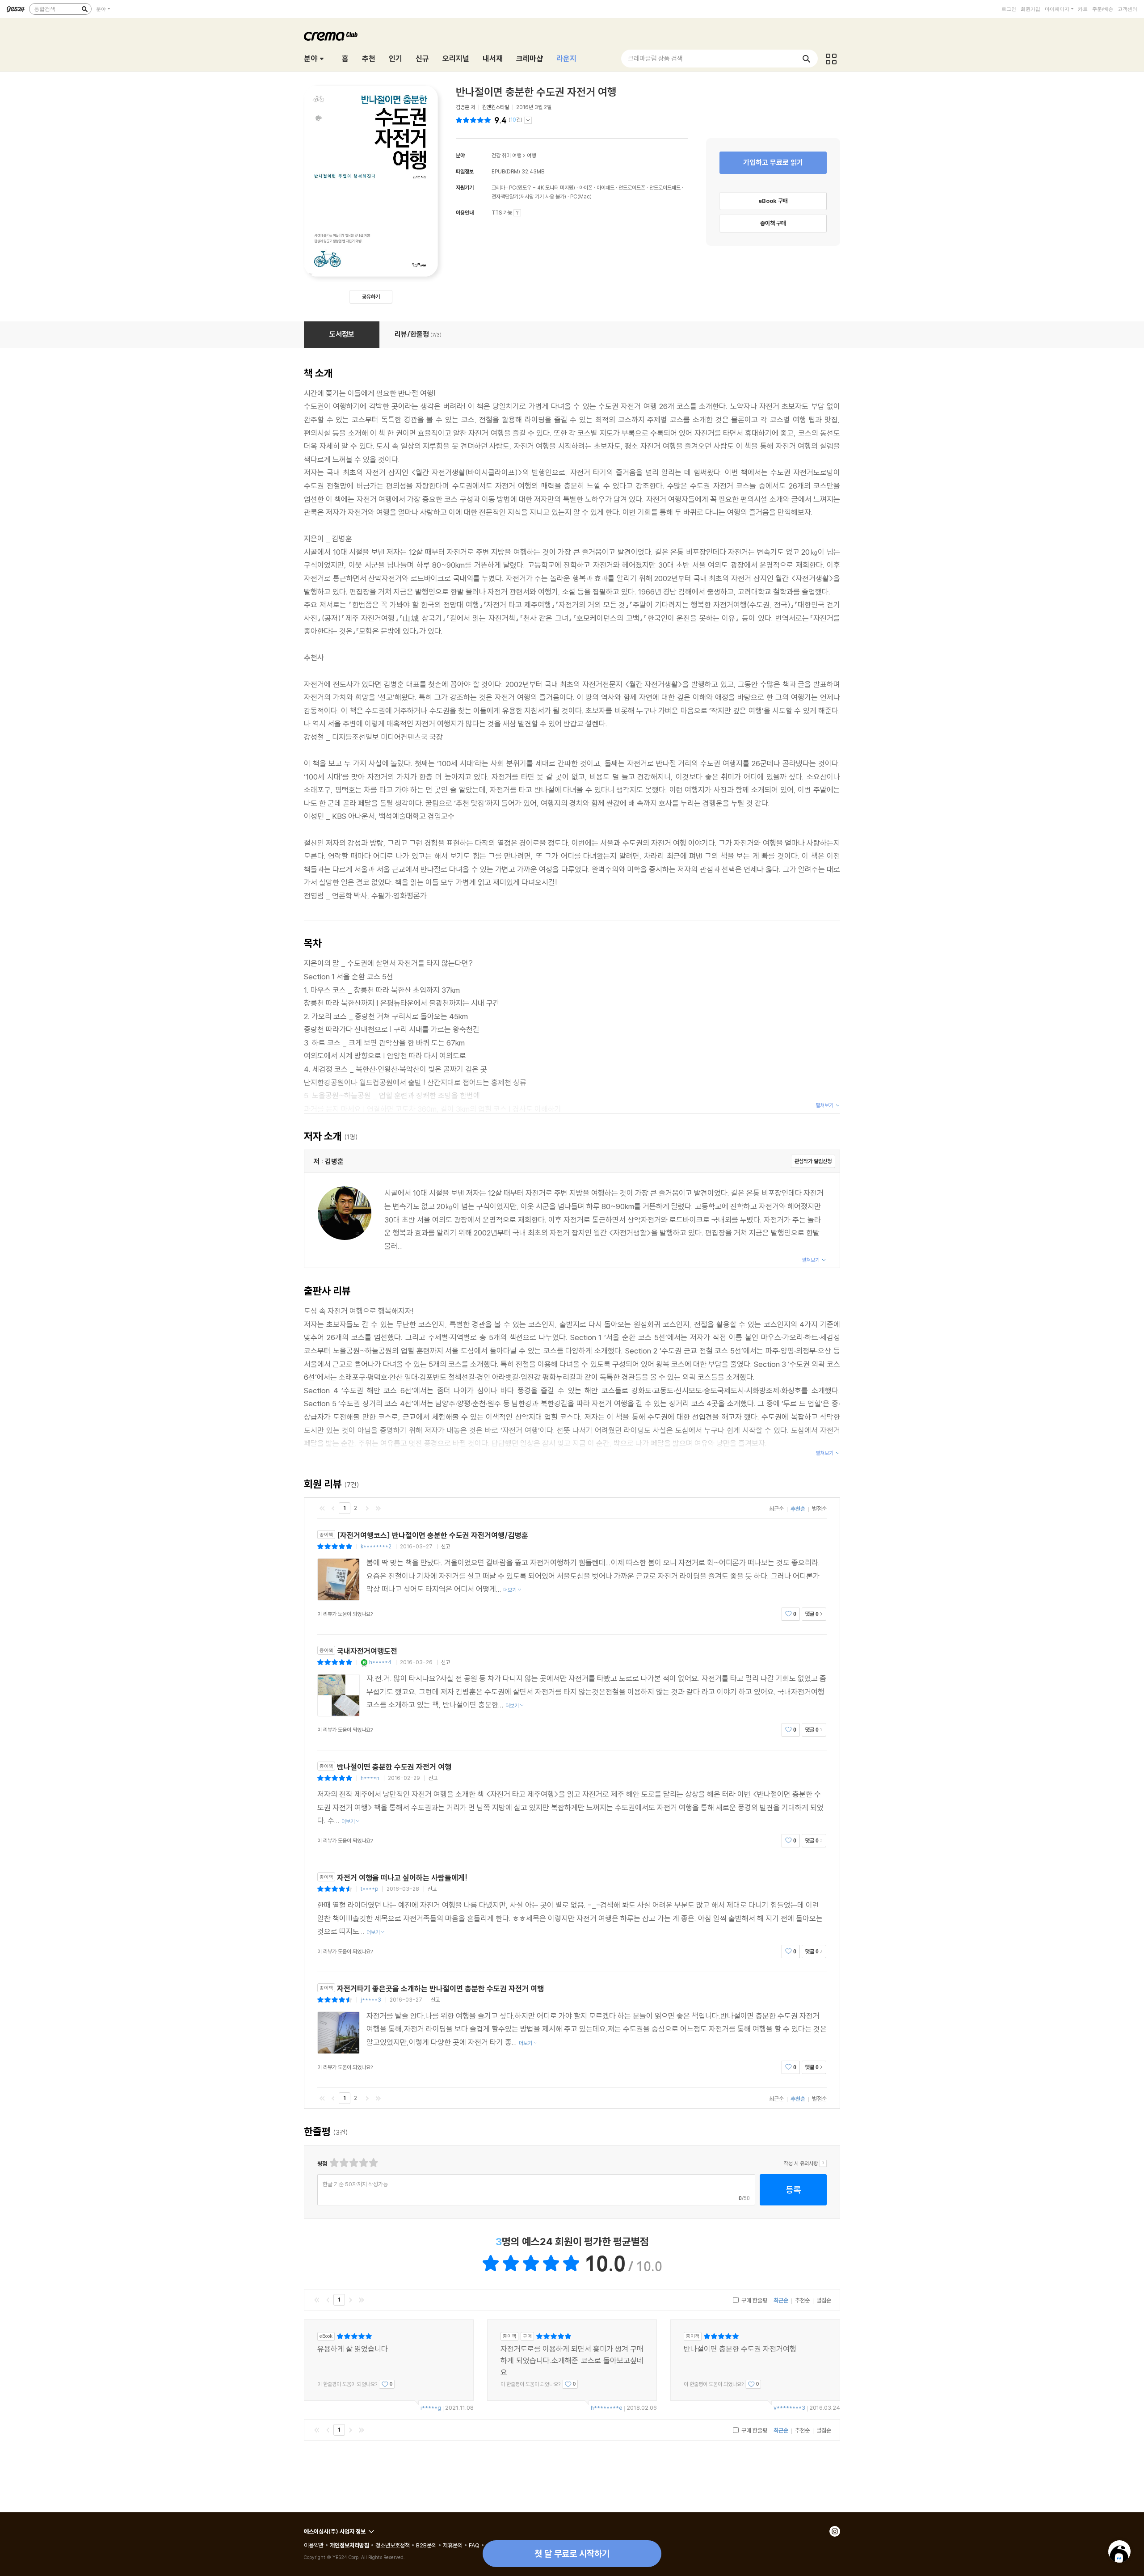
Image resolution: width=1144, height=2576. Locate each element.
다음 (367, 1508)
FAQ (474, 2545)
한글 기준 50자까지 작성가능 (355, 2184)
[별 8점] (363, 2163)
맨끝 (378, 1508)
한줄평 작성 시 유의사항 (823, 2163)
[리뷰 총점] (474, 120)
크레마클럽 (331, 36)
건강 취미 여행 (506, 155)
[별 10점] (373, 2163)
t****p (369, 1889)
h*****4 (380, 1662)
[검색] (84, 9)
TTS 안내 (517, 213)
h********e (607, 2407)
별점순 (819, 1509)
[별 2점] (334, 2163)
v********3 (789, 2407)
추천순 (798, 1509)
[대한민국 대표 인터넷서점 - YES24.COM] (16, 9)
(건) (515, 120)
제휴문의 (453, 2545)
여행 (531, 155)
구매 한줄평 (754, 2300)
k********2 (376, 1546)
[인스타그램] (835, 2531)
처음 (322, 1508)
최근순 (776, 1509)
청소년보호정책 (393, 2545)
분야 (101, 9)
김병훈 (463, 107)
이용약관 (314, 2545)
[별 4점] (343, 2163)
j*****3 (371, 2000)
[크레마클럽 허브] (831, 59)
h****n (370, 1778)
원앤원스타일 (496, 107)
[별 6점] (353, 2163)
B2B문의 (426, 2545)
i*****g (431, 2407)
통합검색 (45, 9)
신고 (446, 1546)
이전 (333, 1508)
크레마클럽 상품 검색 (655, 58)
